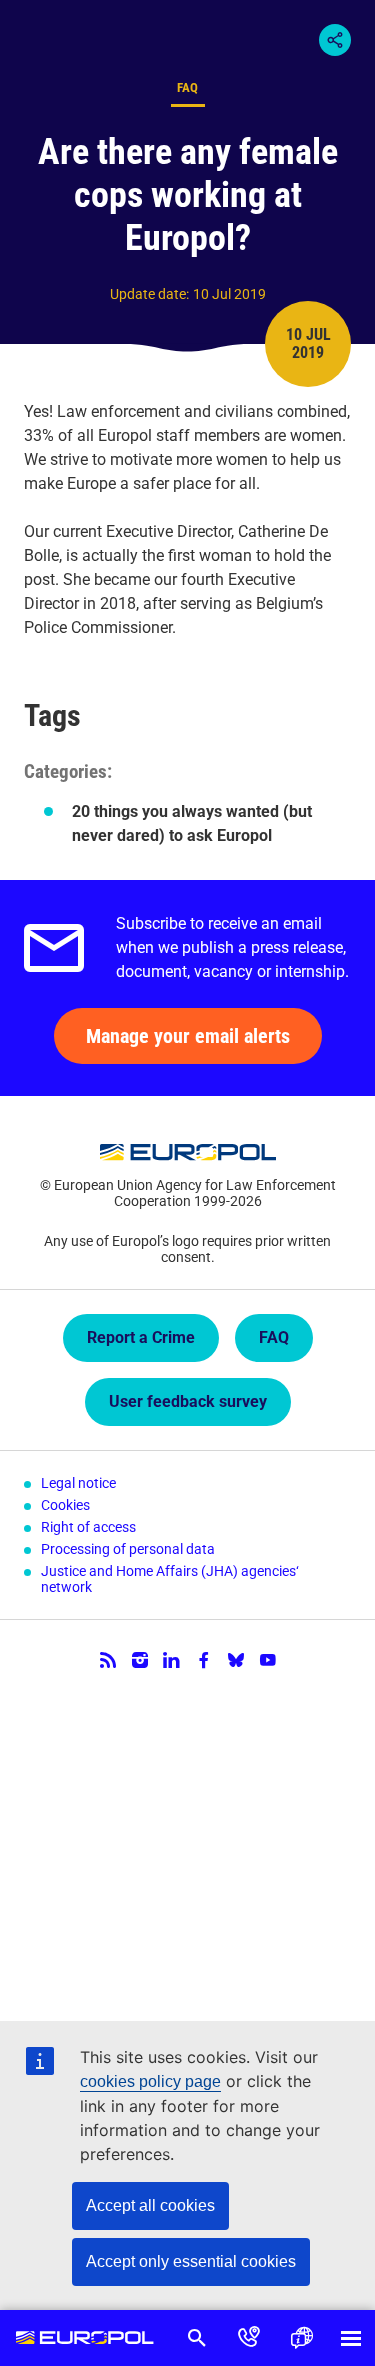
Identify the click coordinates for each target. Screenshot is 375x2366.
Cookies (65, 1505)
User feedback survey (188, 1401)
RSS (108, 1660)
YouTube (268, 1660)
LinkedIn (172, 1660)
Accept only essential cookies (191, 2261)
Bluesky (236, 1660)
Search (197, 2338)
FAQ (274, 1337)
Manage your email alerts (188, 1036)
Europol (85, 2338)
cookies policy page (150, 2081)
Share (335, 40)
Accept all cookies (150, 2205)
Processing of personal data (128, 1549)
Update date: (149, 294)
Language (301, 2338)
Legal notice (78, 1483)
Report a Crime (141, 1337)
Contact (249, 2338)
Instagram (140, 1660)
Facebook (204, 1660)
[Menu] (351, 2338)
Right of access (88, 1527)
